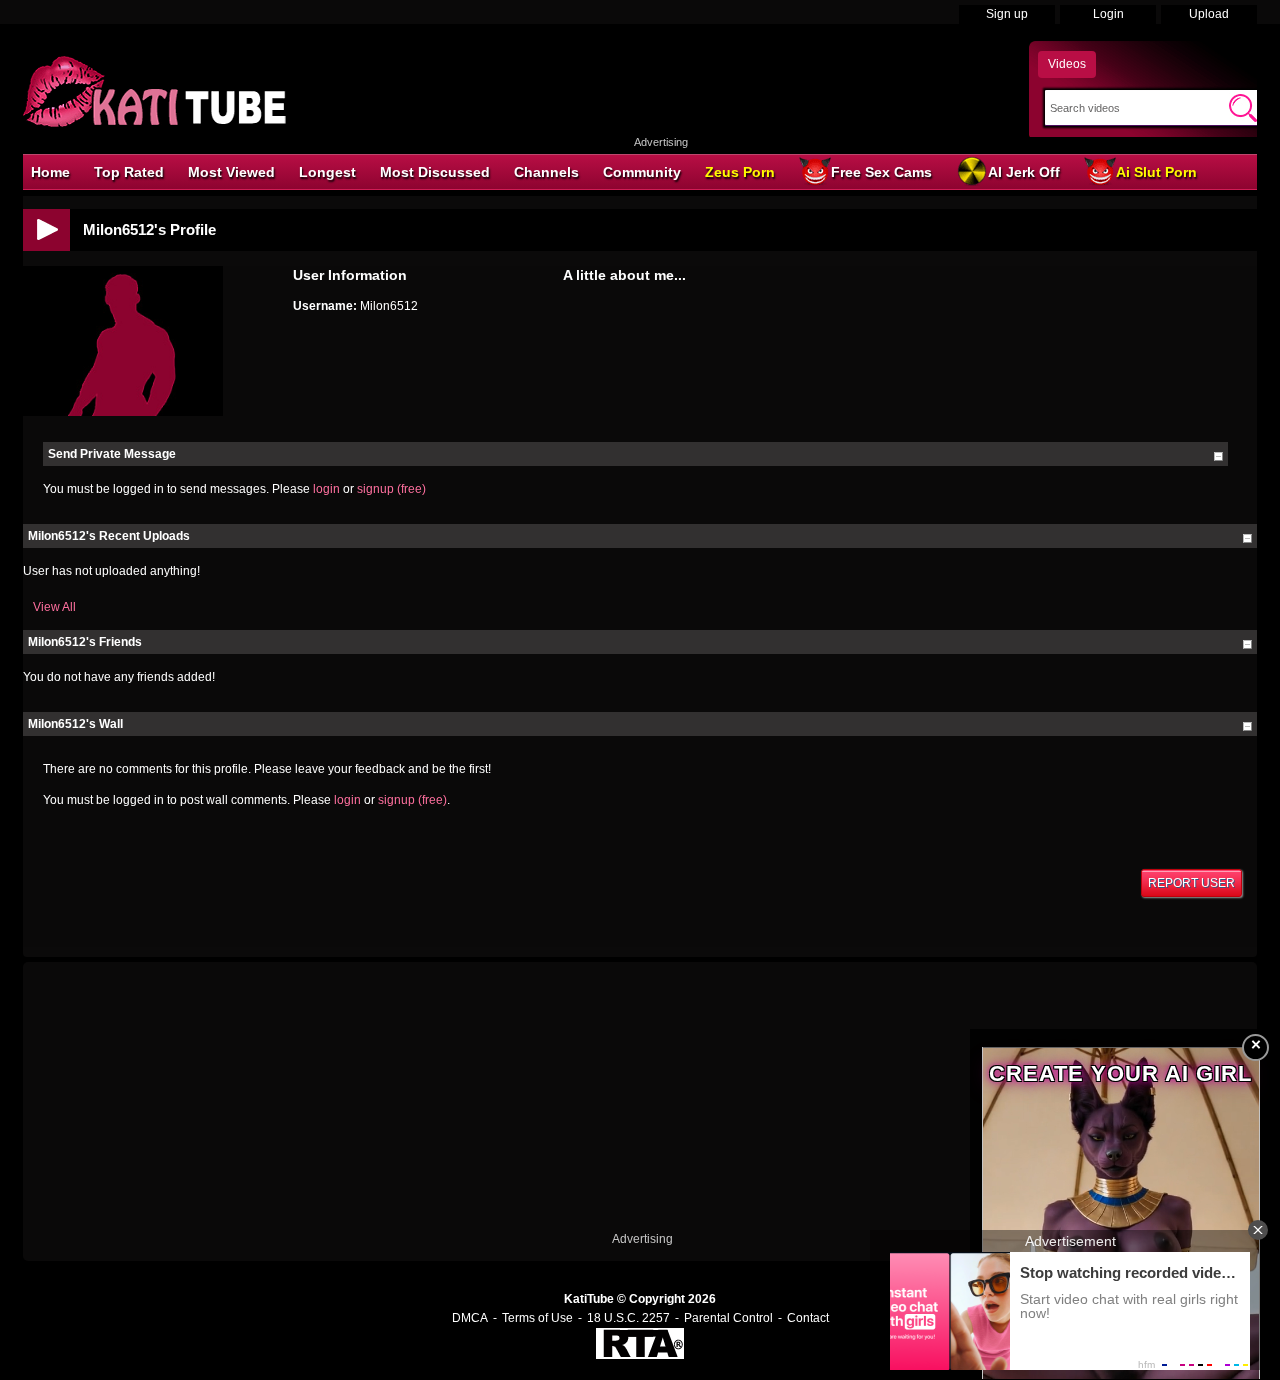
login (326, 489)
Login (1108, 14)
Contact (808, 1318)
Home (50, 172)
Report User (1191, 883)
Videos (1067, 64)
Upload (1209, 14)
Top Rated (129, 172)
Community (642, 172)
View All (54, 607)
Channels (546, 172)
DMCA (470, 1318)
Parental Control (728, 1318)
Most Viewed (231, 172)
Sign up (1007, 14)
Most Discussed (435, 172)
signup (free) (391, 489)
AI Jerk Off (1024, 172)
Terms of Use (537, 1318)
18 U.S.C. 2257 (628, 1318)
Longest (327, 172)
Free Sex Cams (881, 172)
